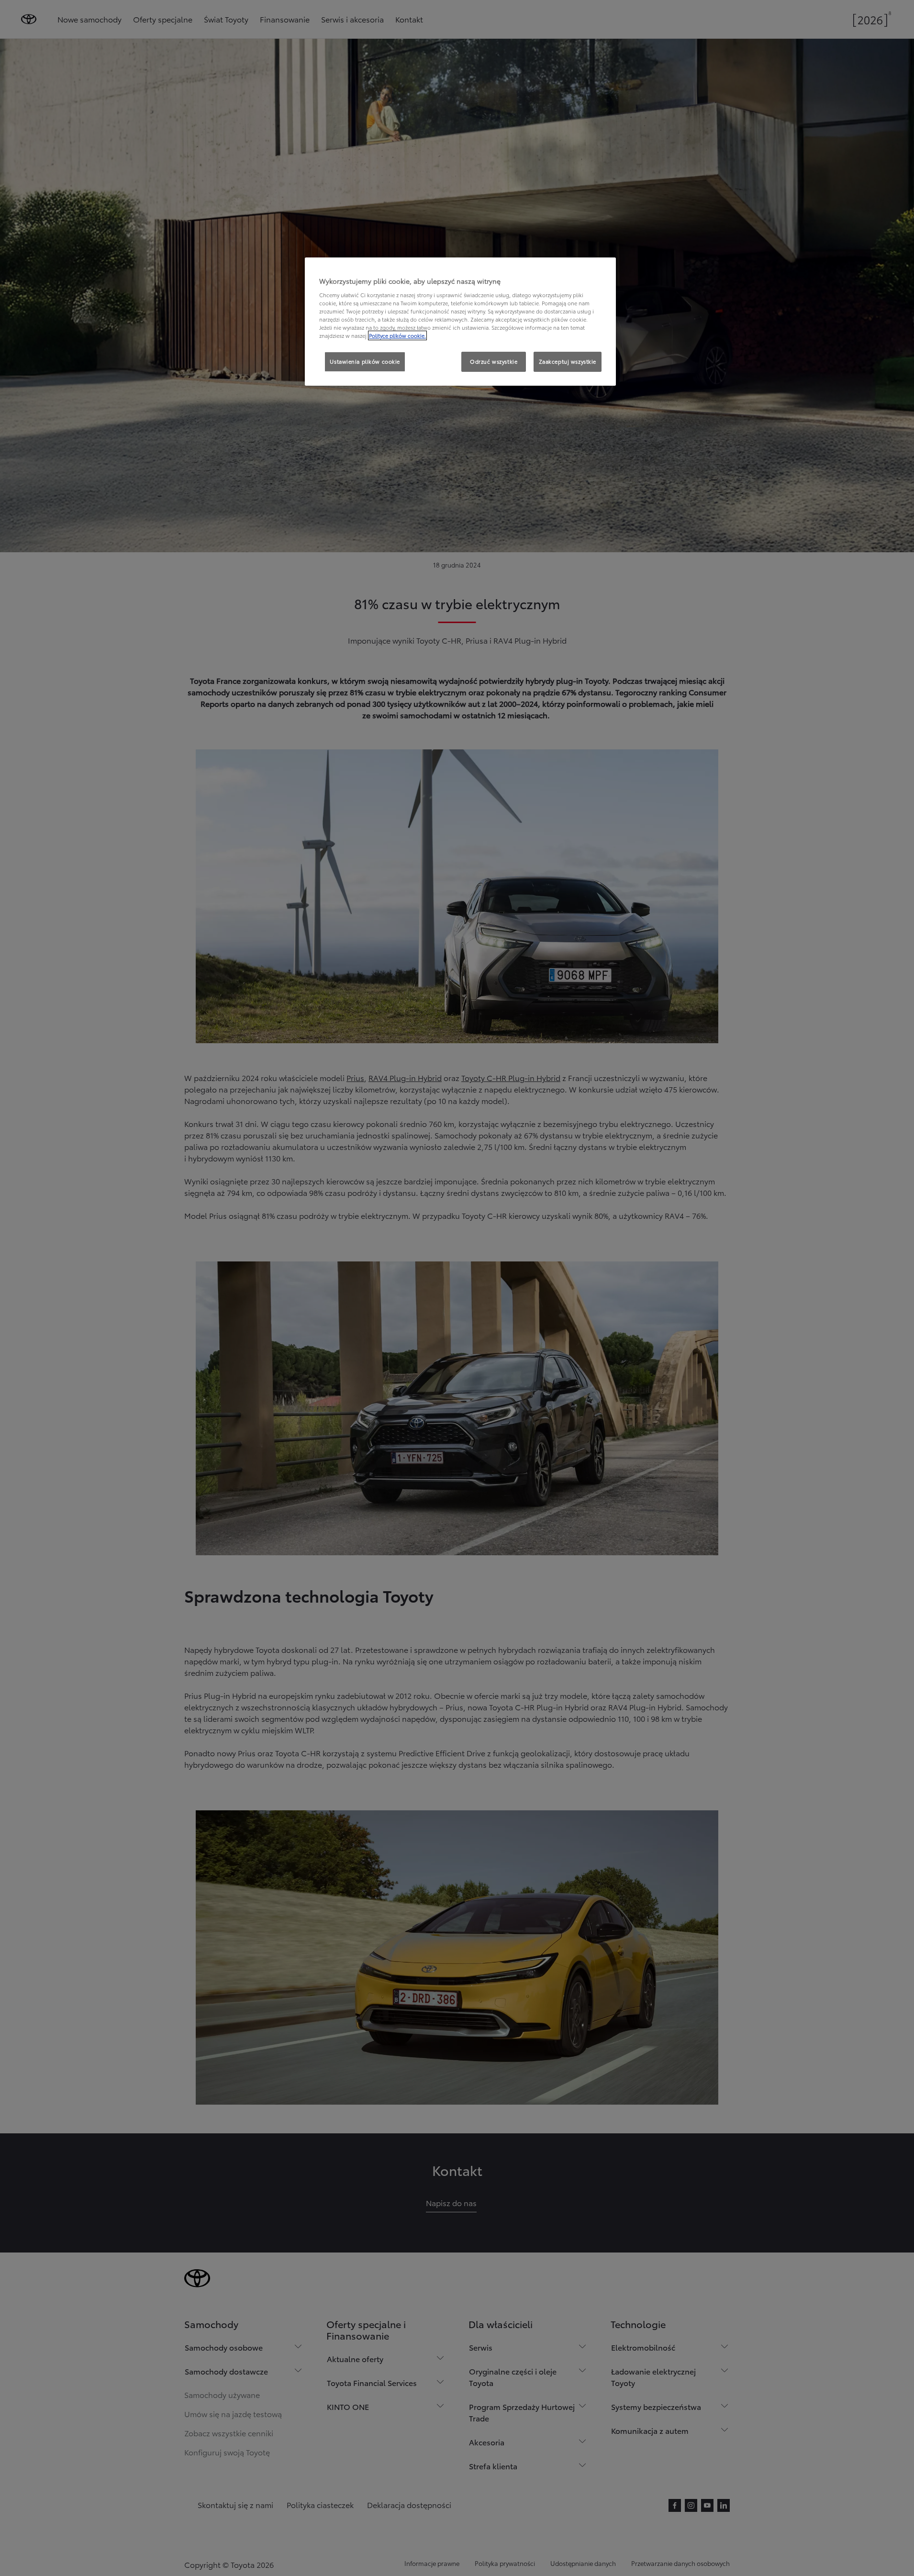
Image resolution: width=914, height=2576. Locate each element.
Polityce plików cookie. (397, 335)
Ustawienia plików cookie (365, 361)
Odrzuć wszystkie (494, 361)
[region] (460, 322)
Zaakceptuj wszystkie (568, 361)
